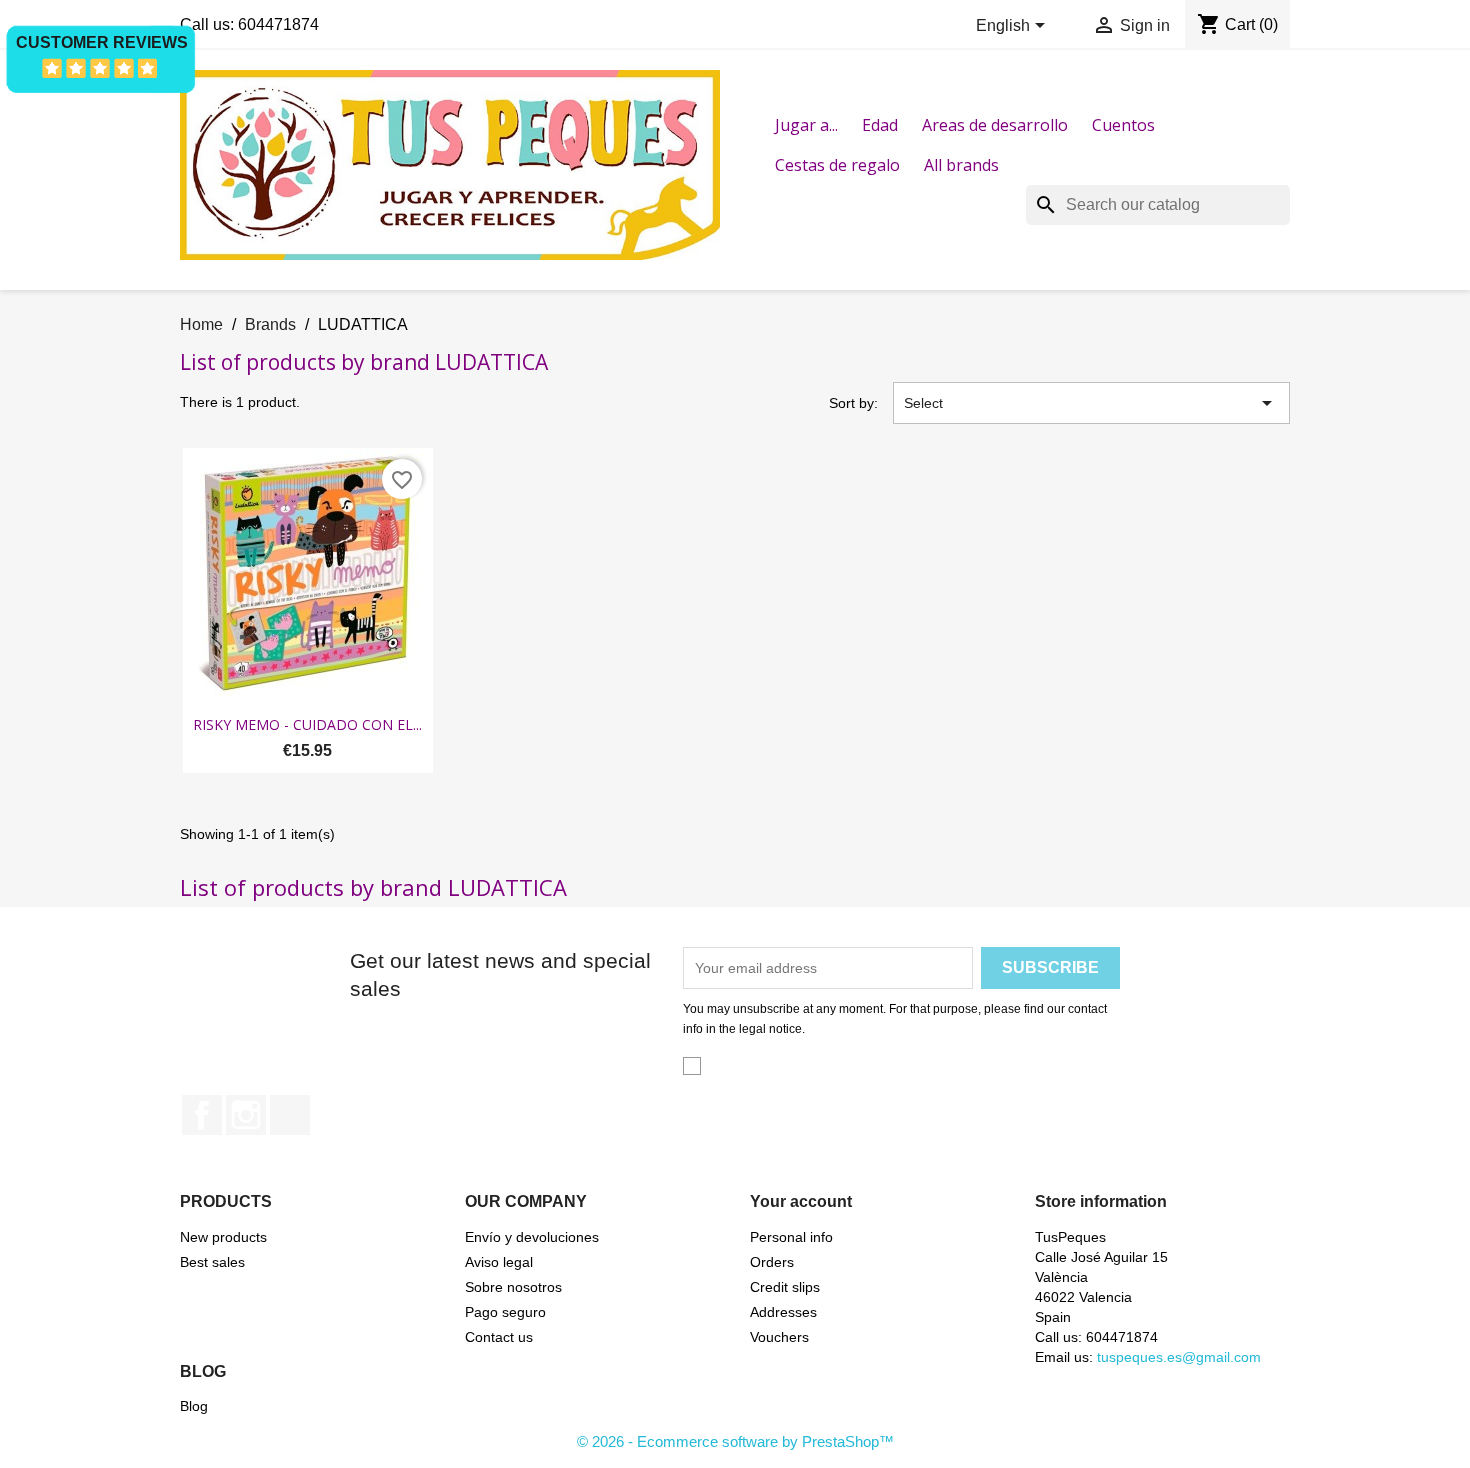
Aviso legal (499, 1262)
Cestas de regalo (837, 165)
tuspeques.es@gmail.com (1179, 1357)
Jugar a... (806, 125)
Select (1092, 403)
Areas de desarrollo (995, 125)
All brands (961, 165)
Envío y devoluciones (532, 1237)
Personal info (791, 1237)
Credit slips (785, 1287)
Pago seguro (505, 1312)
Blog (194, 1406)
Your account (801, 1201)
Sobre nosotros (513, 1287)
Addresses (783, 1312)
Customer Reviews (102, 42)
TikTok (290, 1115)
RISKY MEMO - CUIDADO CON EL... (307, 724)
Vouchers (779, 1337)
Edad (880, 125)
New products (223, 1237)
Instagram (246, 1115)
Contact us (499, 1337)
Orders (772, 1262)
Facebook (202, 1115)
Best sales (212, 1262)
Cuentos (1123, 125)
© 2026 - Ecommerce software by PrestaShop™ (735, 1441)
